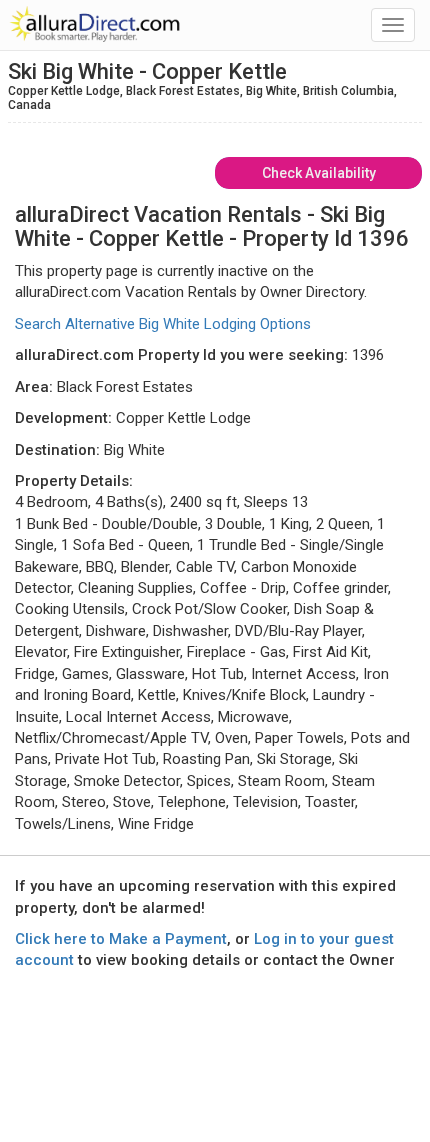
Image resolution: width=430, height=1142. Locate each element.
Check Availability (319, 173)
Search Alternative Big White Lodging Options (163, 324)
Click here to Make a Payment (121, 939)
